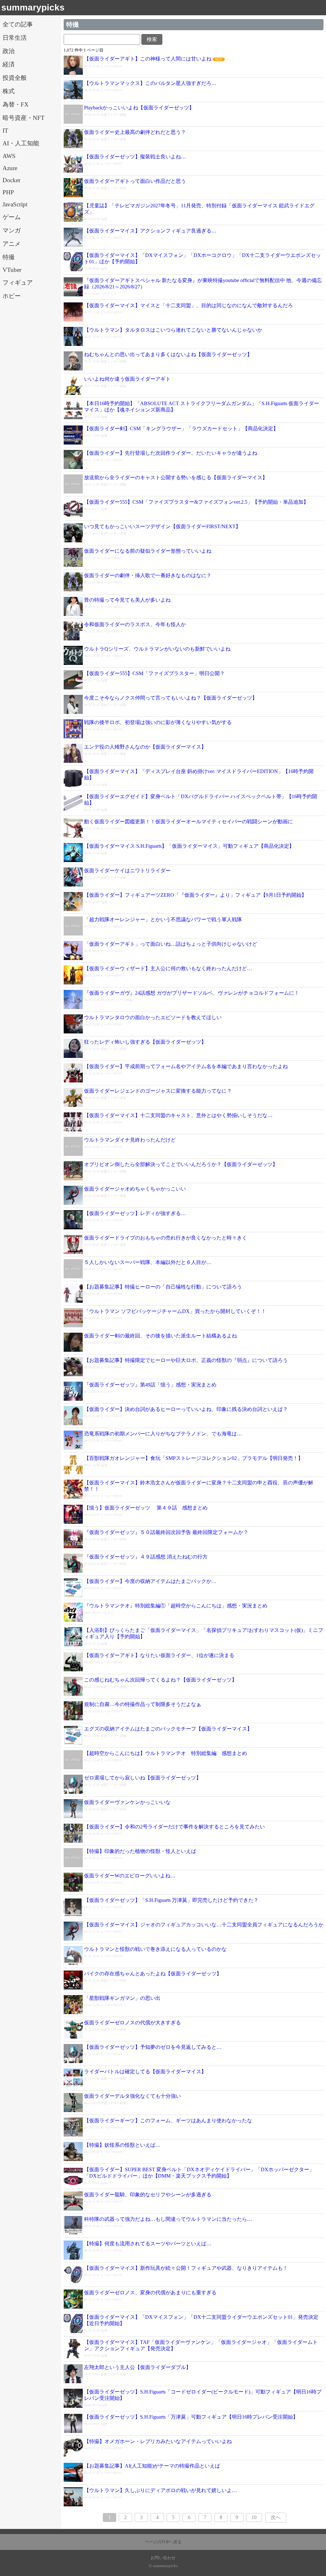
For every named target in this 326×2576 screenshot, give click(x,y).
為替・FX (16, 104)
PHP (8, 192)
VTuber (12, 270)
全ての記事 (18, 24)
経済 (9, 64)
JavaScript (15, 204)
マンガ (12, 230)
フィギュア (18, 283)
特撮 (9, 257)
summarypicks (33, 7)
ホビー (12, 296)
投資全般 (15, 78)
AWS (9, 156)
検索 (152, 39)
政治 (9, 51)
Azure (10, 168)
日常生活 (15, 38)
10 (254, 2517)
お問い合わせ (163, 2558)
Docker (11, 180)
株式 (9, 91)
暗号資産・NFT (24, 118)
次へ (276, 2517)
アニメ (12, 244)
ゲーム (12, 217)
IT (5, 131)
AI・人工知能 (21, 143)
